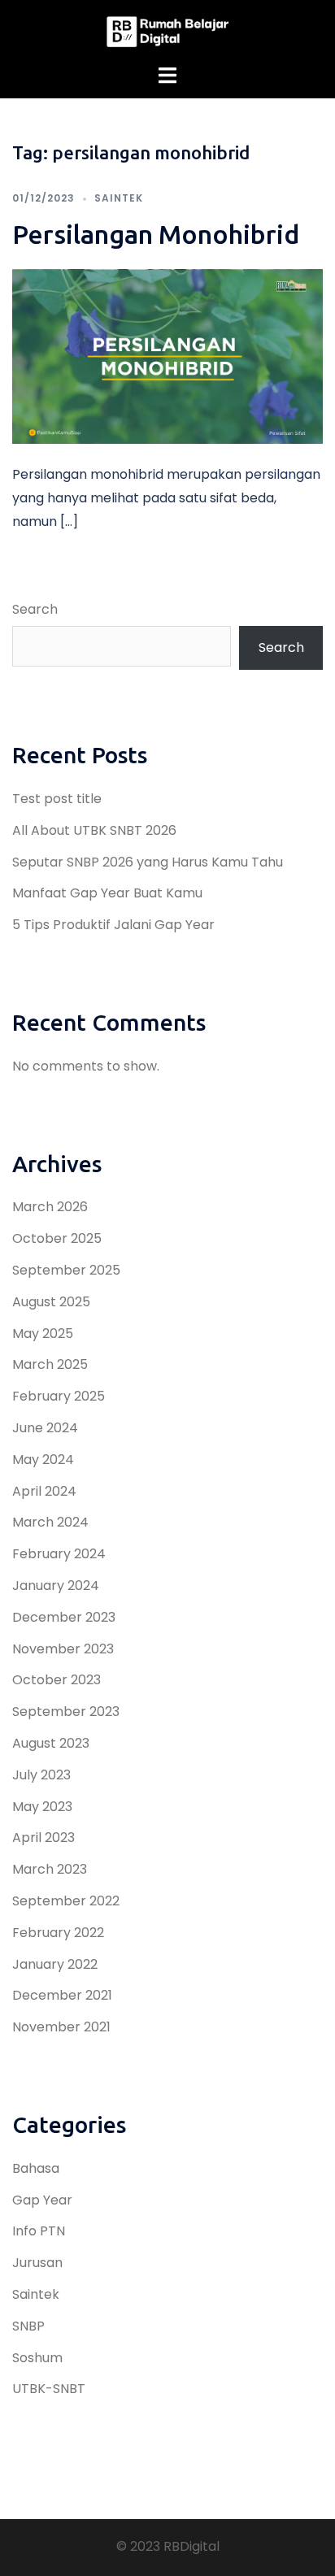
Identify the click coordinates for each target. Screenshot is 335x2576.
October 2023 (57, 1680)
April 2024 (44, 1491)
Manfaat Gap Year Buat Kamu (107, 893)
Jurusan (37, 2263)
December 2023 (64, 1617)
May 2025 (43, 1334)
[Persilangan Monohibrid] (167, 356)
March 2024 (50, 1522)
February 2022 (58, 1933)
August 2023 (51, 1743)
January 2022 (55, 1964)
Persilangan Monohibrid (156, 234)
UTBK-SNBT (49, 2389)
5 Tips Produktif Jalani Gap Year (113, 925)
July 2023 (41, 1775)
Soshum (37, 2358)
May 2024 (43, 1460)
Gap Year (42, 2200)
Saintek (119, 198)
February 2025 (59, 1396)
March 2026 (50, 1207)
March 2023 (50, 1869)
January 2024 (56, 1586)
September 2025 (66, 1270)
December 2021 (62, 1995)
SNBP (28, 2326)
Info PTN (39, 2231)
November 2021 (61, 2027)
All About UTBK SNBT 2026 (94, 830)
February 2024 (59, 1554)
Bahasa (36, 2168)
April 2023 (44, 1838)
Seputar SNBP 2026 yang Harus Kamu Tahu (148, 862)
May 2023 (42, 1807)
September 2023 (66, 1712)
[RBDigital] (167, 31)
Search (35, 609)
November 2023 (63, 1649)
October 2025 (57, 1238)
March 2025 (50, 1364)
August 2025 (51, 1302)
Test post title (57, 799)
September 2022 (66, 1901)
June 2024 (45, 1428)
